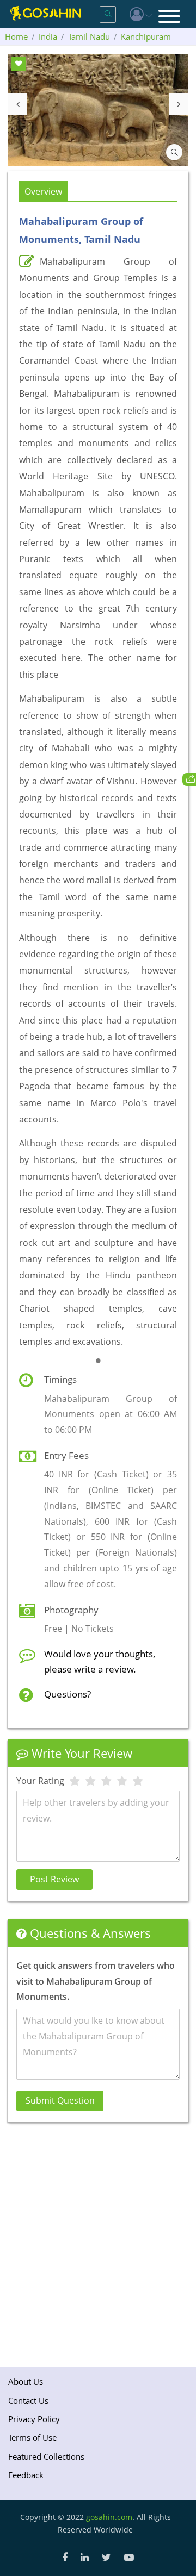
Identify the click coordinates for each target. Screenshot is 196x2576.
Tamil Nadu (89, 36)
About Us (26, 2381)
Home (16, 36)
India (48, 36)
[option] (98, 110)
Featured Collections (46, 2456)
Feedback (26, 2475)
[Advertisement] (98, 2242)
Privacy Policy (34, 2419)
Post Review (54, 1879)
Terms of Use (32, 2437)
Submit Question (60, 2100)
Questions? (68, 1694)
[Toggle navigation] (169, 17)
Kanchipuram (146, 36)
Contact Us (28, 2400)
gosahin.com (109, 2517)
